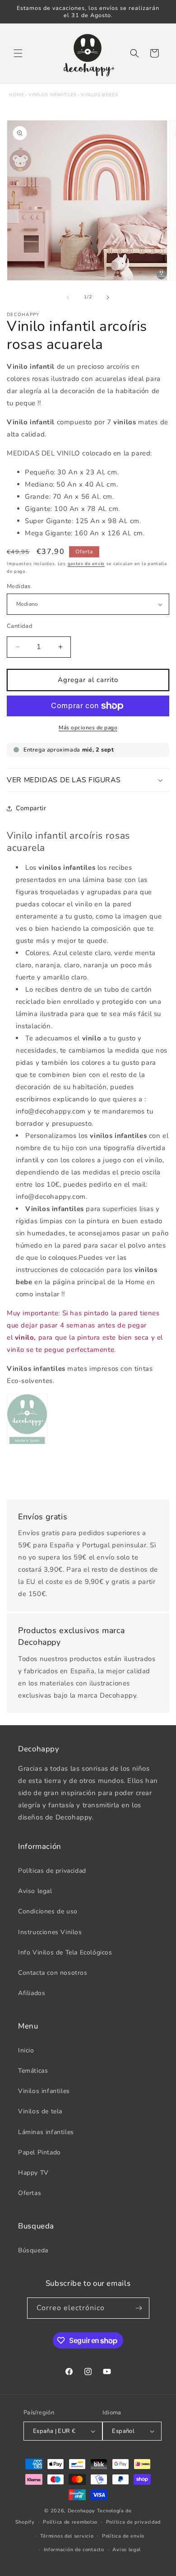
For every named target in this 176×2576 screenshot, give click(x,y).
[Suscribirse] (139, 2308)
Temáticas (33, 2071)
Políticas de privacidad (52, 1871)
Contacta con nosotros (53, 1973)
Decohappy (81, 2511)
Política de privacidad (133, 2522)
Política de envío (123, 2536)
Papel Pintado (39, 2152)
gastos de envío (86, 564)
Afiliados (32, 1993)
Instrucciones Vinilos (50, 1932)
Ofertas (30, 2193)
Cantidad (20, 626)
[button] (18, 53)
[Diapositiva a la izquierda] (68, 297)
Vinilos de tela (40, 2111)
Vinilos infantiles (53, 95)
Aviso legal (35, 1891)
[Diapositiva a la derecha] (108, 297)
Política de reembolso (70, 2522)
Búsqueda (33, 2250)
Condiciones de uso (48, 1911)
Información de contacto (74, 2550)
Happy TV (33, 2173)
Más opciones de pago (88, 728)
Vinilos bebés (99, 95)
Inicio (26, 2050)
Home (16, 95)
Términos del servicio (67, 2536)
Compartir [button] (31, 808)
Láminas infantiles (46, 2132)
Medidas (19, 586)
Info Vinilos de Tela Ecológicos (65, 1952)
